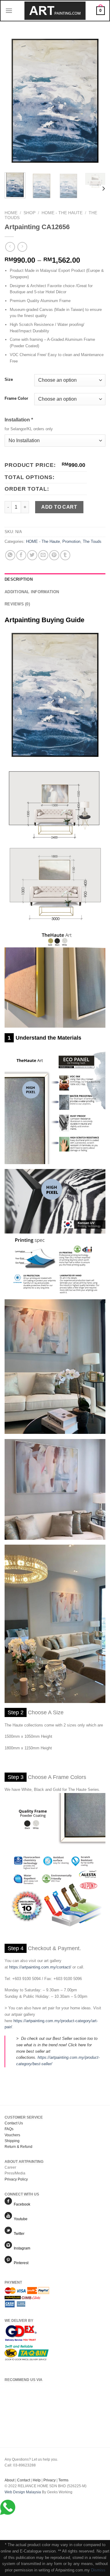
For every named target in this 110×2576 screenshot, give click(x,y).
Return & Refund (18, 2147)
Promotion (71, 541)
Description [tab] (19, 579)
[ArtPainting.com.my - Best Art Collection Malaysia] (55, 11)
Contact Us (14, 2123)
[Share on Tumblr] (65, 555)
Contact (24, 2480)
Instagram (21, 2248)
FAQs (9, 2129)
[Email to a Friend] (43, 555)
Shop (29, 213)
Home (11, 213)
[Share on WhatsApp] (10, 555)
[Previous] (14, 101)
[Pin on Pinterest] (54, 555)
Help (37, 2480)
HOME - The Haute (62, 213)
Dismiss (98, 2570)
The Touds (92, 541)
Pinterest (20, 2263)
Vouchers (12, 2135)
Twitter (18, 2234)
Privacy (50, 2480)
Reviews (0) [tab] (17, 604)
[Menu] (9, 11)
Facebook (21, 2204)
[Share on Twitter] (32, 555)
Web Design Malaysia (23, 2492)
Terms (63, 2480)
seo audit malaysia (20, 2498)
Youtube (20, 2219)
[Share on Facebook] (21, 555)
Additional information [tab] (32, 592)
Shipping (12, 2141)
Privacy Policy (16, 2179)
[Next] (96, 101)
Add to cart (59, 507)
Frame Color (16, 399)
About (9, 2480)
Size (9, 380)
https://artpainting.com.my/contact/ (40, 1967)
